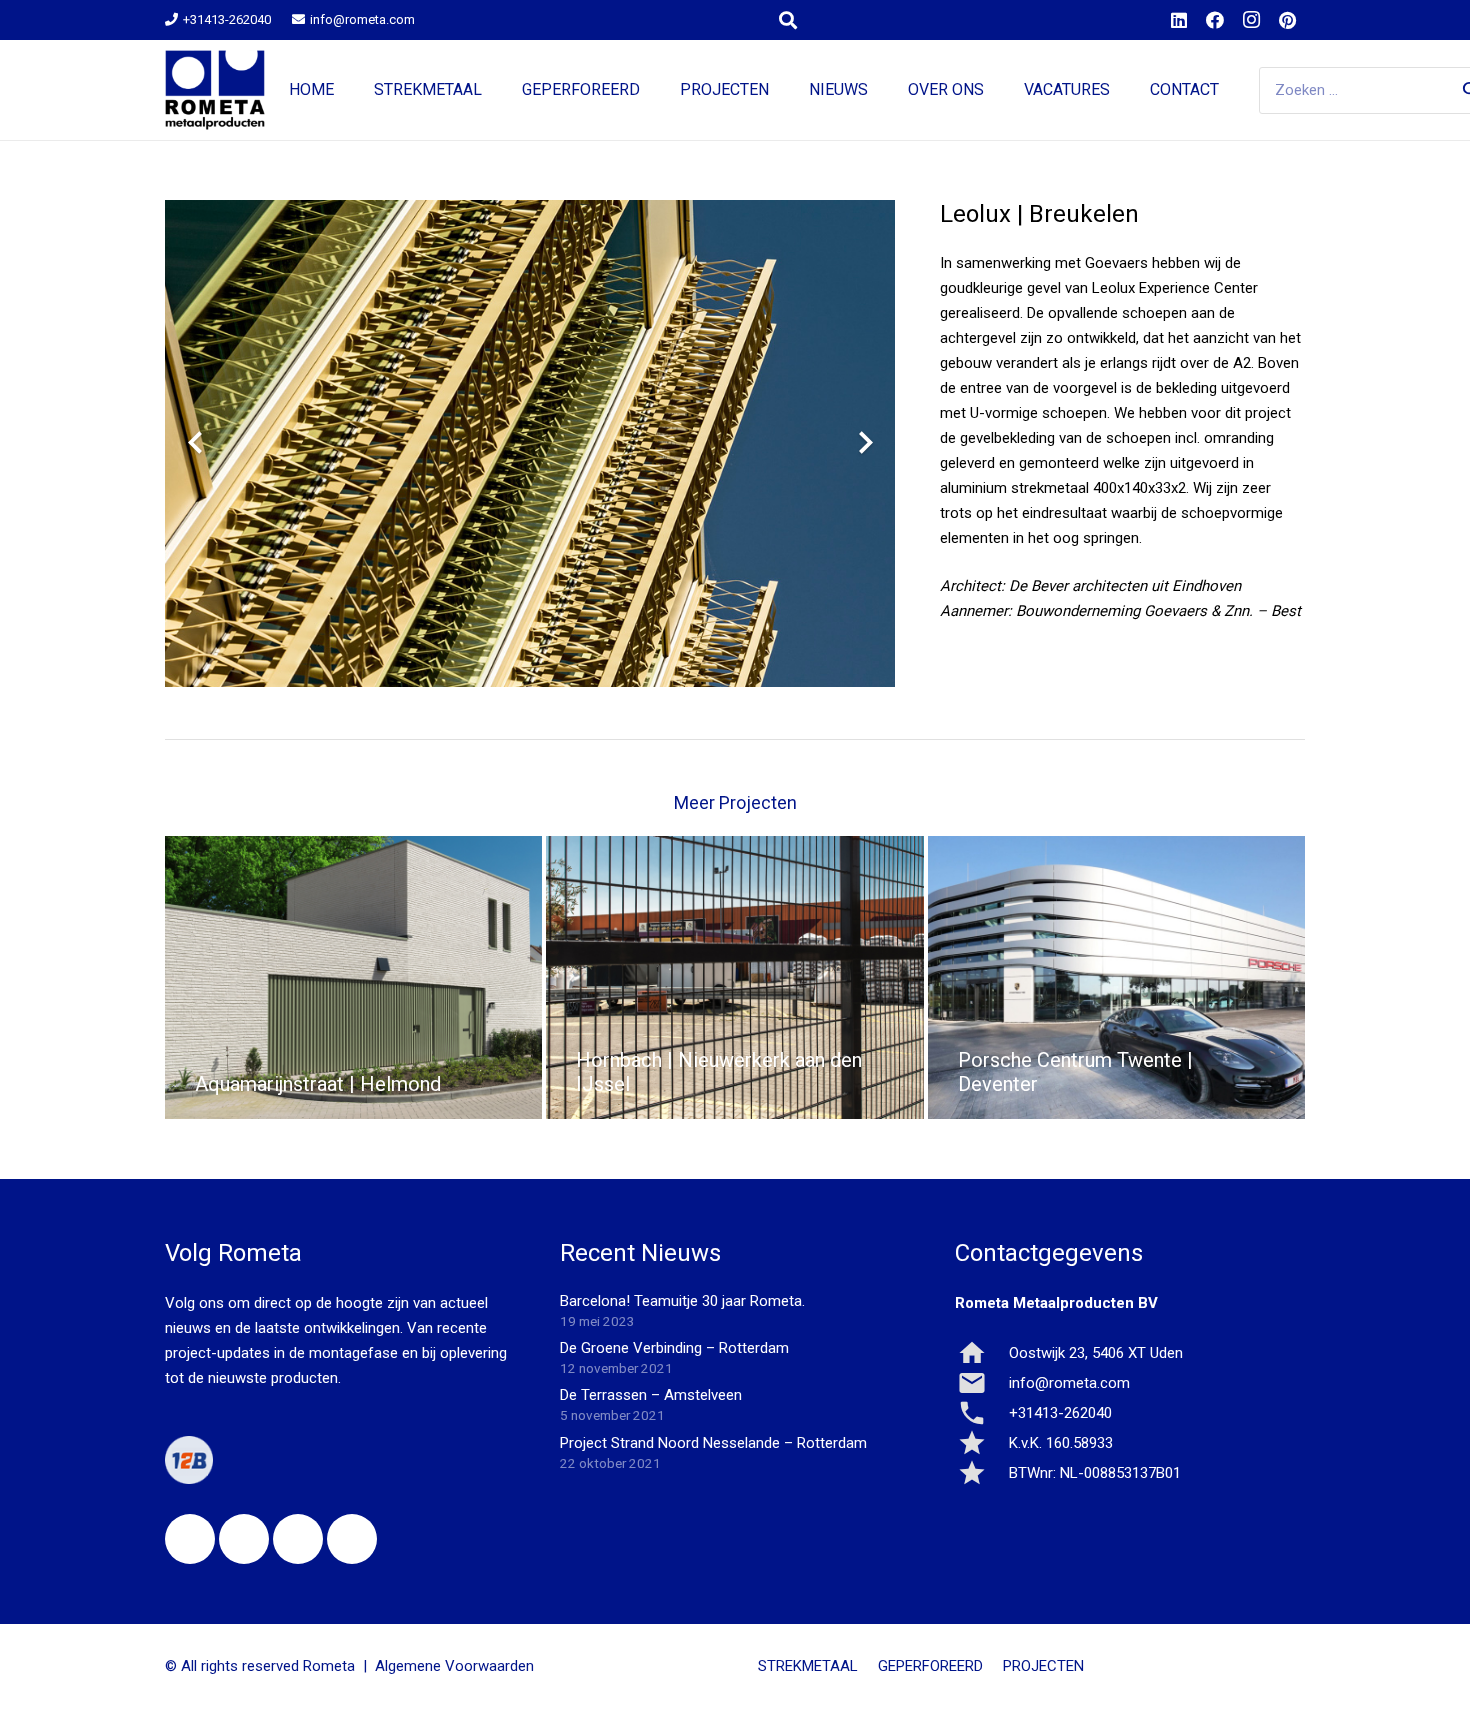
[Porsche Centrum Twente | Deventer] (1116, 977)
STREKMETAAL (808, 1666)
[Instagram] (1251, 20)
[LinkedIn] (1179, 20)
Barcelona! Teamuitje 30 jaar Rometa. (682, 1301)
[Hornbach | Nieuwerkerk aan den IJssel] (734, 977)
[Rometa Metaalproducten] (215, 90)
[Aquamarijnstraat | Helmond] (353, 977)
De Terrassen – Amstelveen (651, 1395)
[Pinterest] (1287, 20)
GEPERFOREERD (930, 1666)
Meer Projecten (735, 802)
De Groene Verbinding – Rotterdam (674, 1348)
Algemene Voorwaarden (454, 1666)
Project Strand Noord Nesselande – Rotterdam (713, 1443)
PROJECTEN (1043, 1666)
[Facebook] (1215, 20)
